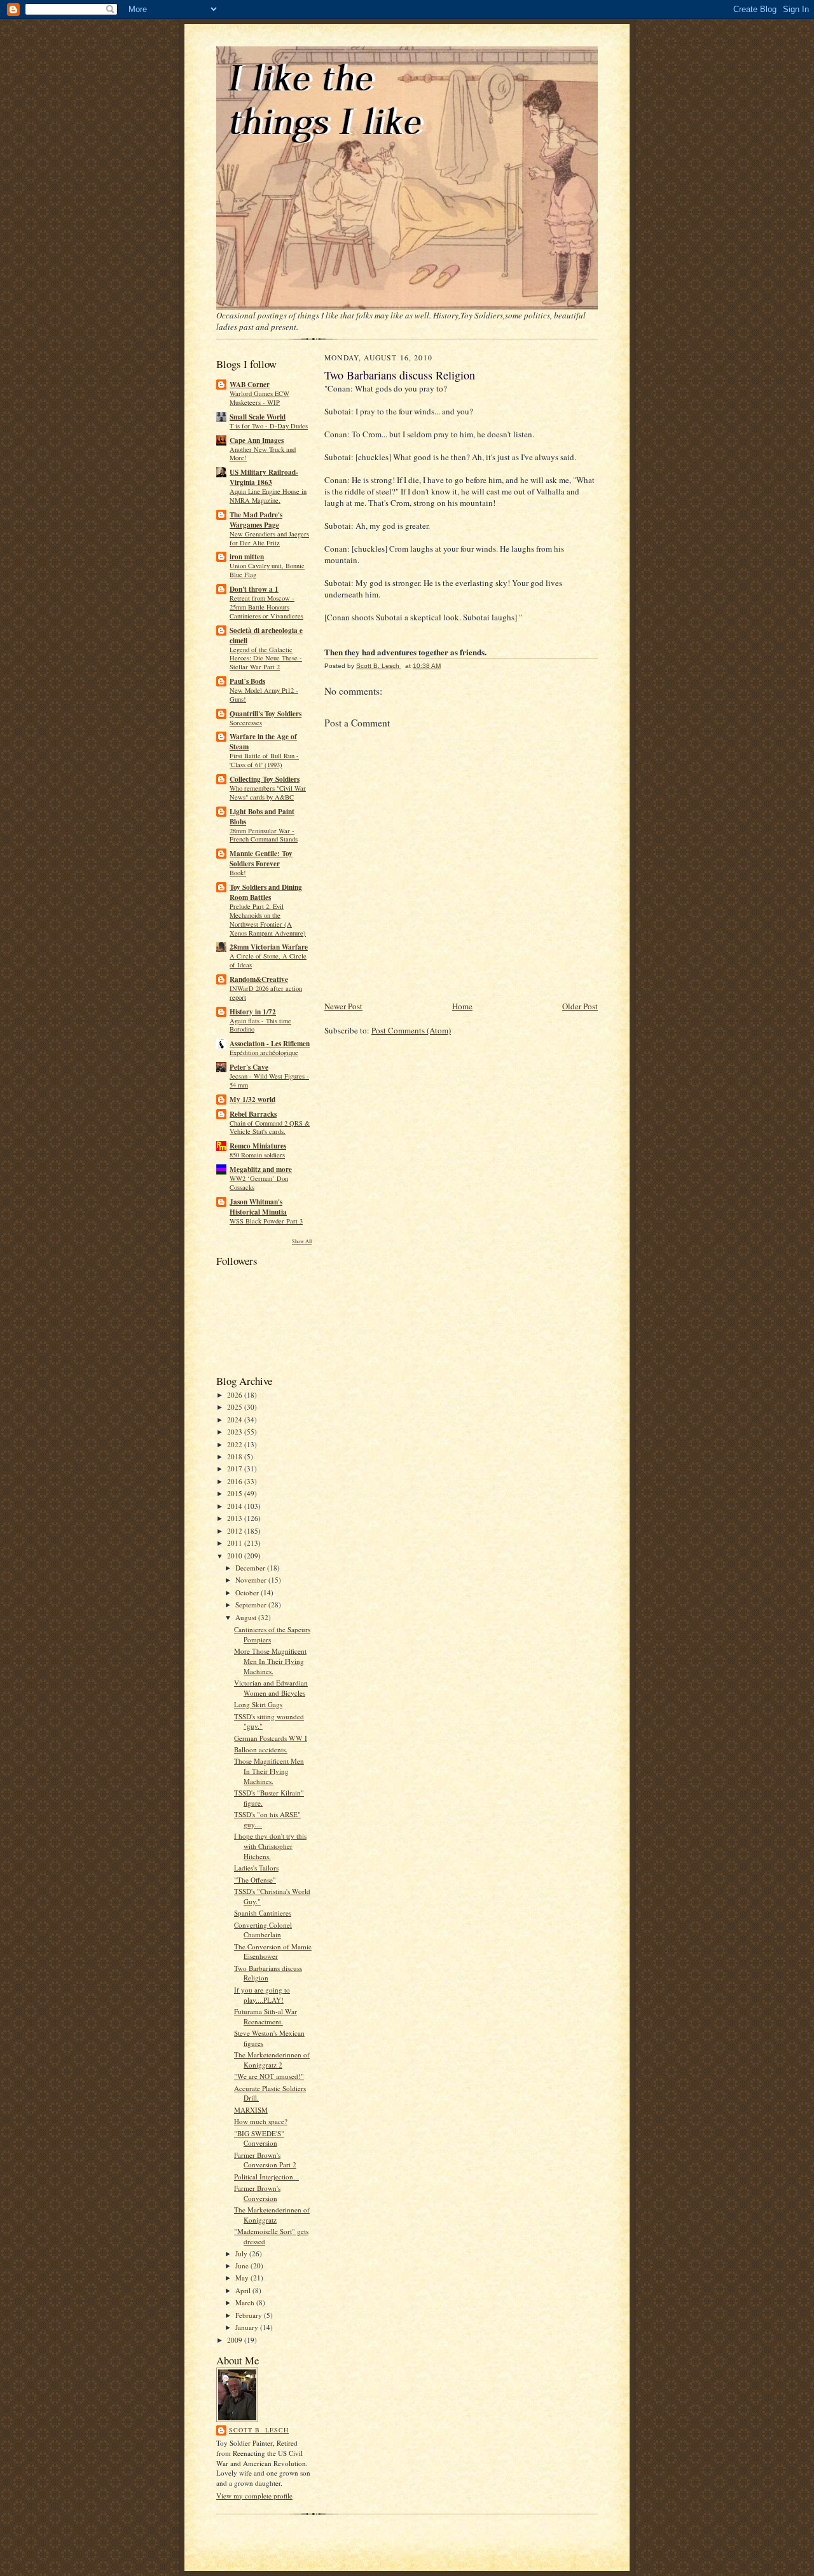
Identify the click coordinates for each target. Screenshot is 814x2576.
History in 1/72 (253, 1012)
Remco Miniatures (258, 1146)
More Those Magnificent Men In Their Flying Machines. (270, 1661)
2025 (236, 1407)
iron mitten (247, 557)
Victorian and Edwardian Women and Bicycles (271, 1688)
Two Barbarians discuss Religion (268, 1973)
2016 (236, 1481)
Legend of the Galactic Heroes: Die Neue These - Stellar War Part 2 (266, 658)
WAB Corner (250, 385)
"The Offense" (255, 1880)
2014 (236, 1506)
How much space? (261, 2121)
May (243, 2278)
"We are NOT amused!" (269, 2076)
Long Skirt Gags (258, 1704)
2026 (236, 1395)
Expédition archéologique (264, 1053)
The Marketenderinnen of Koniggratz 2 (272, 2060)
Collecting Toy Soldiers (265, 779)
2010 (236, 1556)
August (247, 1617)
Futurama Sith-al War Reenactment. (266, 2016)
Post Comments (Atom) (411, 1030)
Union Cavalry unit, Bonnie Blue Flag (267, 570)
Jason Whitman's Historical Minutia (258, 1207)
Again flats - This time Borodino (260, 1025)
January (248, 2327)
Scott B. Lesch (259, 2430)
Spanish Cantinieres (263, 1913)
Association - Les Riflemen (270, 1044)
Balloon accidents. (261, 1749)
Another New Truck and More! (263, 454)
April (244, 2290)
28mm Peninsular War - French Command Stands (264, 835)
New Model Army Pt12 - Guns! (264, 695)
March (246, 2302)
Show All (302, 1241)
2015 (236, 1493)
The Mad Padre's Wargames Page (256, 520)
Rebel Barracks (253, 1114)
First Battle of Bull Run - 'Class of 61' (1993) (264, 760)
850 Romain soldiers (257, 1155)
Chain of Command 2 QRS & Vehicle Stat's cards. (270, 1128)
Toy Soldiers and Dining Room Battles (266, 892)
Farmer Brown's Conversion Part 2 (265, 2160)
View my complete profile (254, 2496)
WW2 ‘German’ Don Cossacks (259, 1183)
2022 (236, 1444)
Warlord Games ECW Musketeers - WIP (259, 398)
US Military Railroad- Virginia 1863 (264, 477)
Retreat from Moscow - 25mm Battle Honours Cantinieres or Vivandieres (266, 607)
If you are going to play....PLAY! (262, 1995)
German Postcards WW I (271, 1738)
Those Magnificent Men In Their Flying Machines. (269, 1771)
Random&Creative (259, 979)
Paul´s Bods (247, 681)
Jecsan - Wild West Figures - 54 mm (269, 1080)
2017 (236, 1469)
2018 (236, 1456)
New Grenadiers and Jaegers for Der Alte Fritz (269, 538)
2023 (236, 1432)
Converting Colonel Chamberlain (263, 1930)
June (243, 2266)
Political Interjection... (266, 2177)
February (250, 2315)
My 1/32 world (252, 1100)
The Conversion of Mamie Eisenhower (273, 1952)
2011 (236, 1543)
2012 (236, 1531)
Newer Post (343, 1006)
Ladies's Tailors (256, 1868)
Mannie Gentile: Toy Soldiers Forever (261, 859)
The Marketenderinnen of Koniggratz (272, 2215)
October (248, 1592)
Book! (238, 873)
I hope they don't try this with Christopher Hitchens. (270, 1846)
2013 (236, 1518)
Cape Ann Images (257, 440)
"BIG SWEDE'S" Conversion (259, 2138)
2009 (236, 2340)
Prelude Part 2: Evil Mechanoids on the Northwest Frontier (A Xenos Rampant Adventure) (268, 919)
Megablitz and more (261, 1169)
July (242, 2253)
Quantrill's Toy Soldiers (266, 714)
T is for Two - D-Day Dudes (269, 426)
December (251, 1568)
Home (462, 1006)
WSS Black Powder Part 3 (266, 1221)
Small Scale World (258, 417)
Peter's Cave (249, 1067)
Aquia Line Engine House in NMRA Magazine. (268, 496)
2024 (236, 1420)
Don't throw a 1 (254, 589)
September (252, 1605)
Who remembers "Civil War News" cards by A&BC (268, 793)
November (252, 1580)
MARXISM (251, 2110)
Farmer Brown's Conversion (257, 2193)
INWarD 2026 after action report (266, 993)
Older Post (580, 1006)
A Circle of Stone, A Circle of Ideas (268, 960)
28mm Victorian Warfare (269, 947)
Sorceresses (246, 723)
